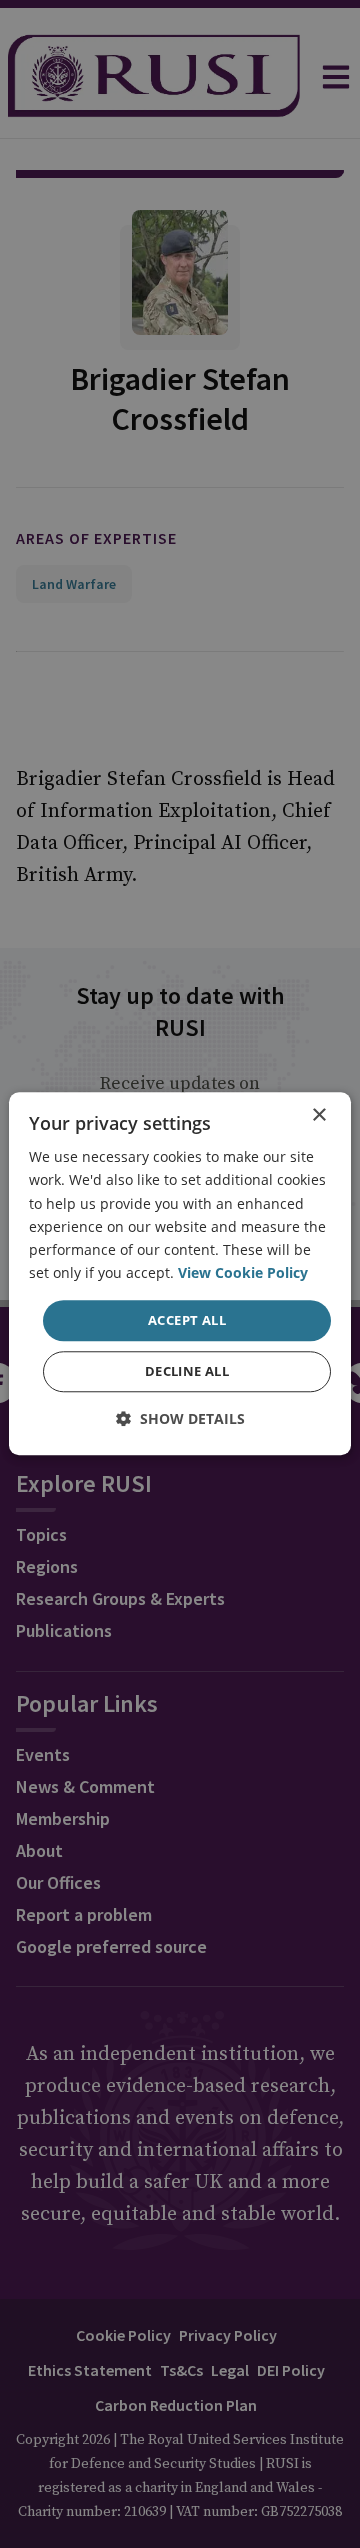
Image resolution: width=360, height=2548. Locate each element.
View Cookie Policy (243, 1272)
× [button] (318, 1115)
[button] (180, 1419)
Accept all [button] (187, 1320)
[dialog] (180, 1273)
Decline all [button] (187, 1372)
